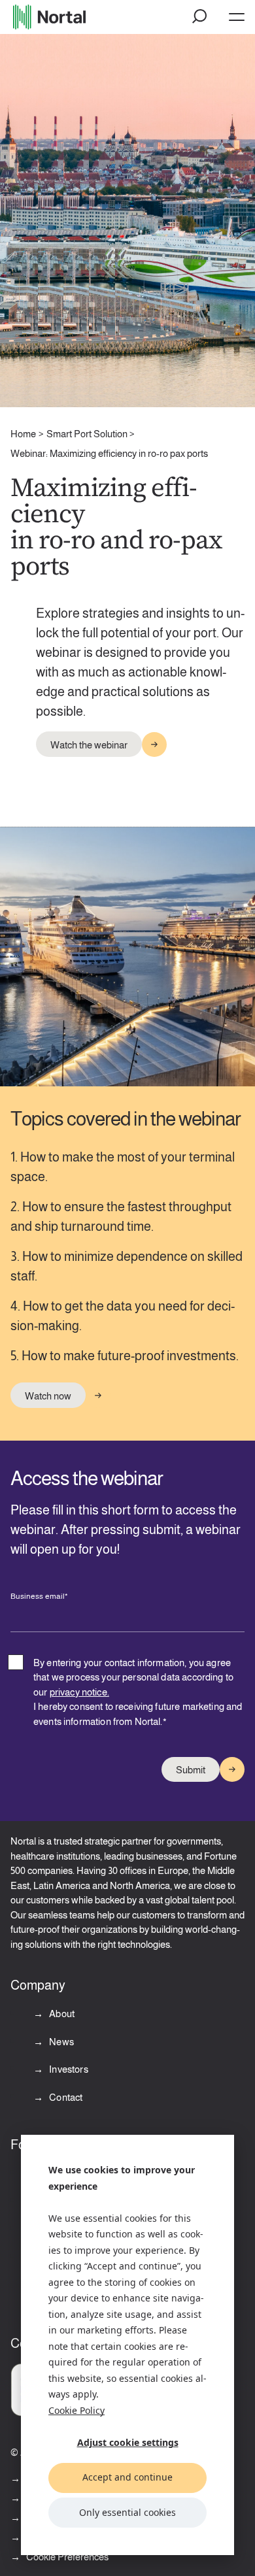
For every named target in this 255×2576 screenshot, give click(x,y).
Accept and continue (127, 2477)
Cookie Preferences (67, 2557)
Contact (65, 2097)
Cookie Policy (76, 2410)
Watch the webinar (89, 745)
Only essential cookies (127, 2512)
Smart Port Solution (87, 434)
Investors (68, 2069)
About (61, 2014)
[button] (200, 17)
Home (23, 434)
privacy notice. (79, 1692)
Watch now (48, 1396)
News (60, 2042)
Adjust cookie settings (128, 2442)
